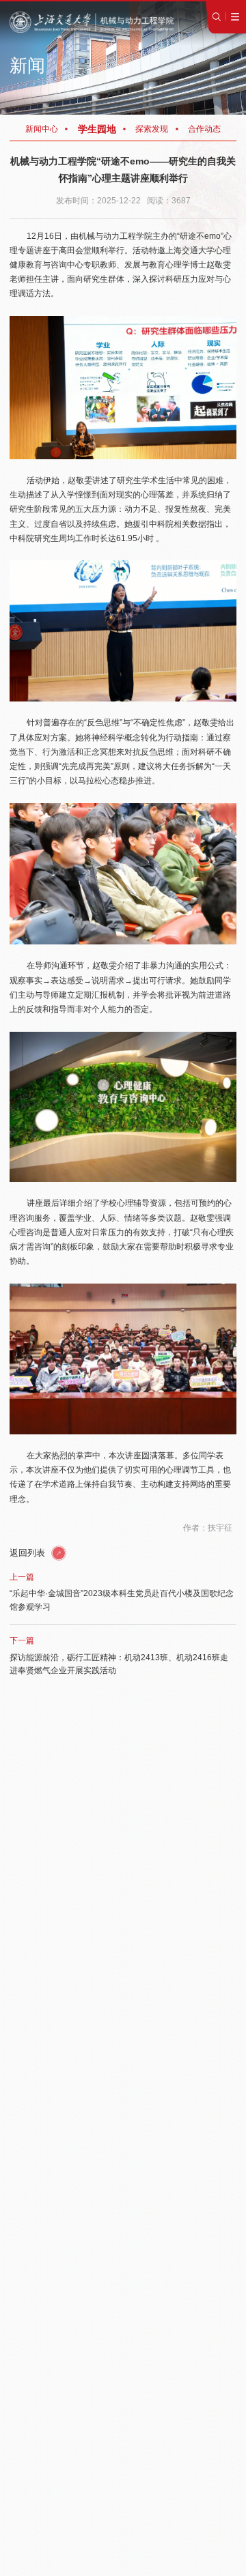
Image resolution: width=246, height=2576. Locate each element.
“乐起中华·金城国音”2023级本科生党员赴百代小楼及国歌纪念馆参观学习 (122, 1600)
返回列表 (29, 1553)
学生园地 (97, 129)
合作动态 (204, 129)
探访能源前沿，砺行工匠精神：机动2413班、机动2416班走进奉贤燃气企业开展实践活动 (119, 1664)
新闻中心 (42, 129)
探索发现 (152, 129)
